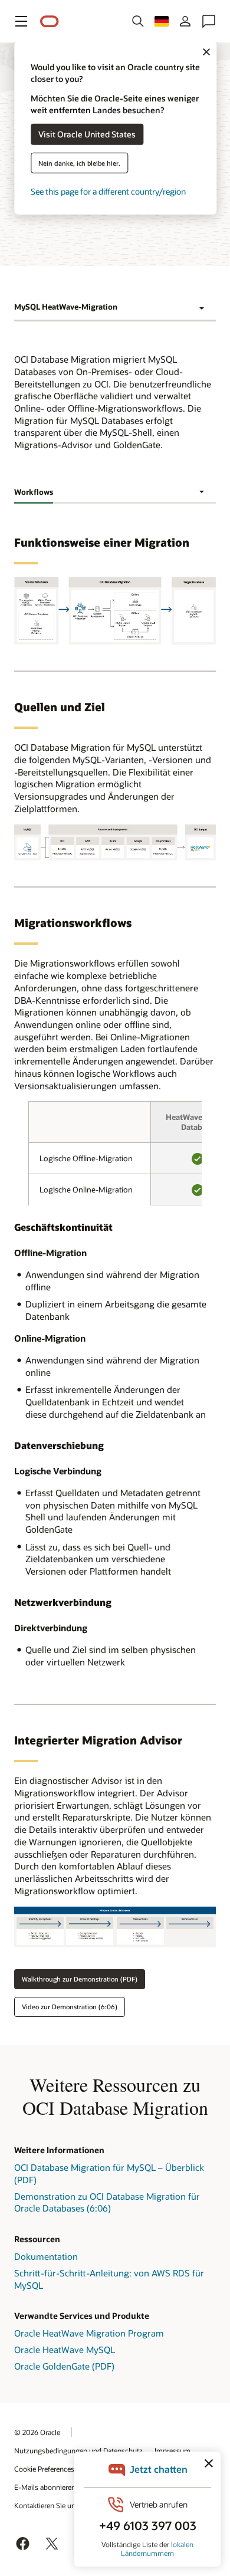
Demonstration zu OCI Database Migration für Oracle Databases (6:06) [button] (107, 2202)
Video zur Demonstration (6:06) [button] (70, 2007)
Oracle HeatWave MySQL (65, 2350)
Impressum (172, 2450)
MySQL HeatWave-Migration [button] (66, 307)
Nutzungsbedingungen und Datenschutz (78, 2450)
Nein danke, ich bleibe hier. (79, 162)
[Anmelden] (185, 21)
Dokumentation (46, 2256)
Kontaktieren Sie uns (47, 2505)
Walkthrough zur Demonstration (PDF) (80, 1979)
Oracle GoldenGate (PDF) (64, 2366)
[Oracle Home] (50, 22)
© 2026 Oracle (37, 2432)
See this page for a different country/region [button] (108, 191)
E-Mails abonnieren (45, 2487)
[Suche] (138, 21)
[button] (21, 21)
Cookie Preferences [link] (44, 2469)
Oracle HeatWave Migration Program (89, 2333)
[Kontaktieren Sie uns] (209, 21)
